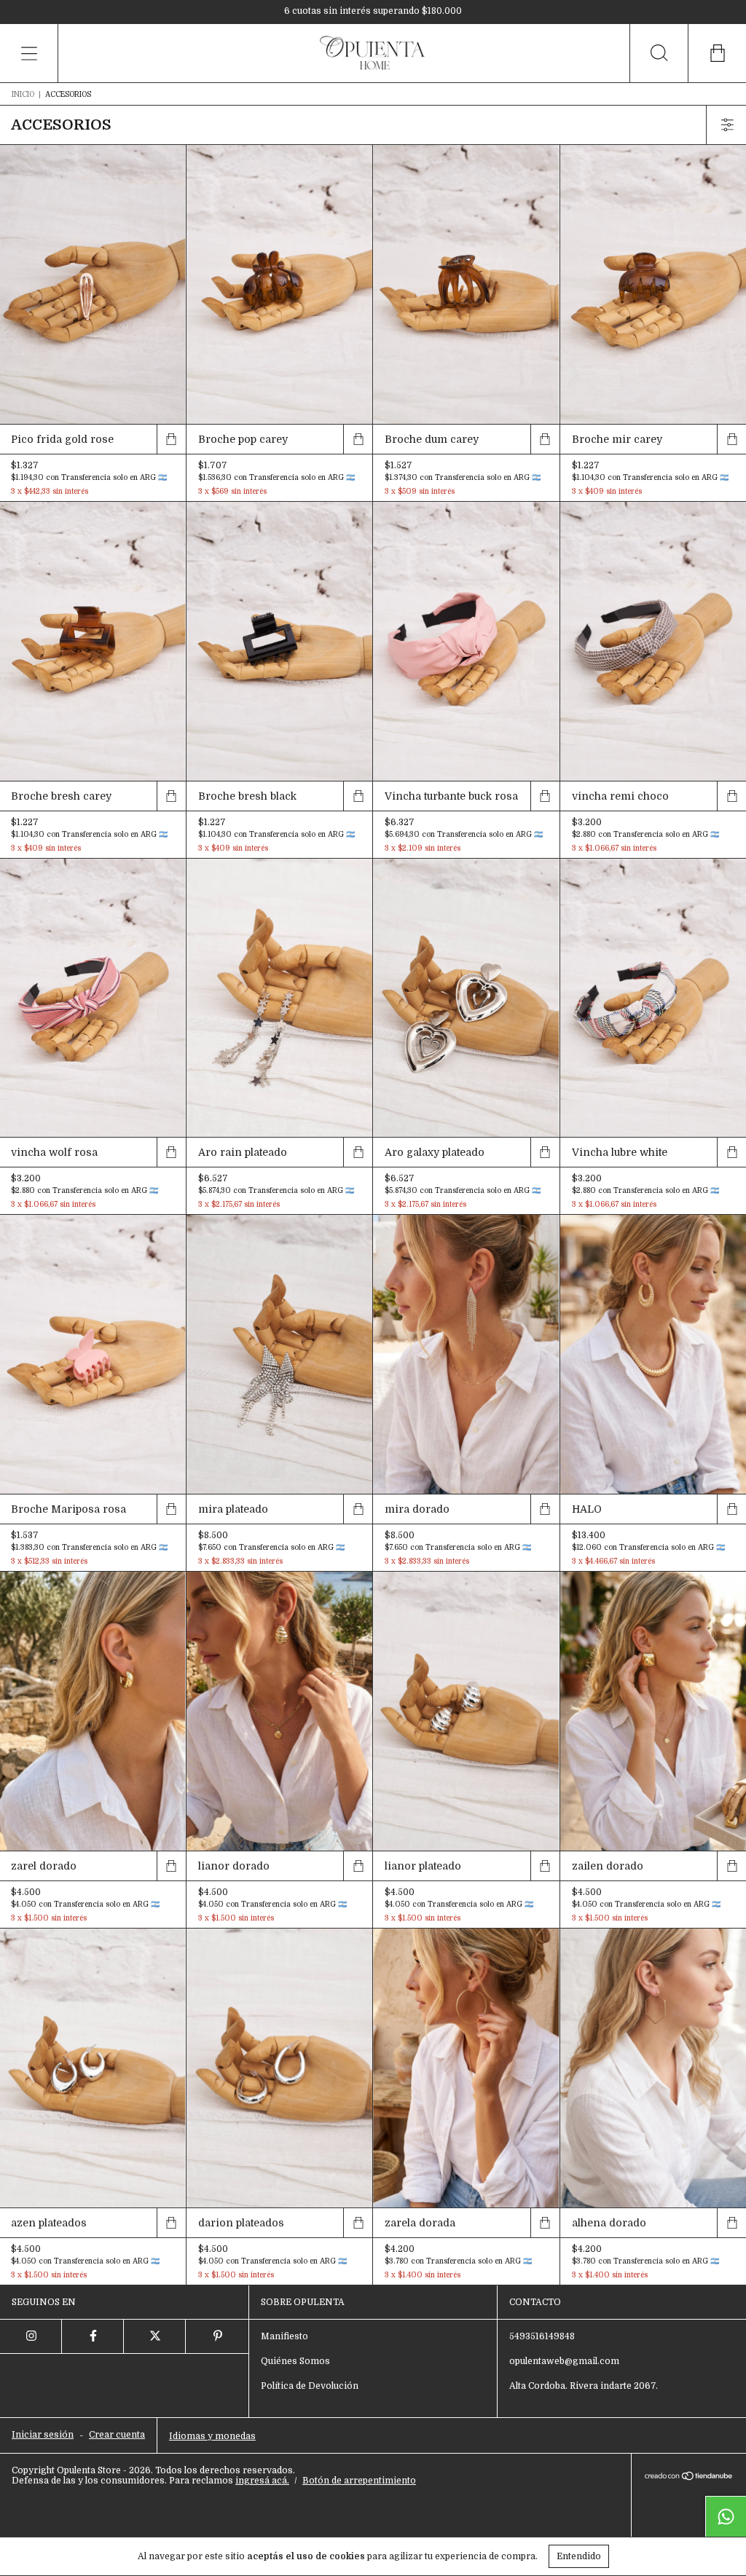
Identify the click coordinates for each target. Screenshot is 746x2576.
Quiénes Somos (295, 2361)
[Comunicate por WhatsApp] (726, 2516)
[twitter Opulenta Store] (155, 2336)
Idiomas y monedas (212, 2436)
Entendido (579, 2556)
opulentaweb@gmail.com (564, 2361)
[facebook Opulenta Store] (93, 2336)
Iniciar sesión (43, 2435)
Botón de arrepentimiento (359, 2481)
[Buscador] (659, 53)
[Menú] (29, 53)
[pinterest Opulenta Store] (217, 2336)
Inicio (23, 94)
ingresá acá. (262, 2481)
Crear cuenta (117, 2435)
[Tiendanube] (689, 2477)
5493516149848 (542, 2336)
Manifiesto (284, 2336)
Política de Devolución (310, 2386)
